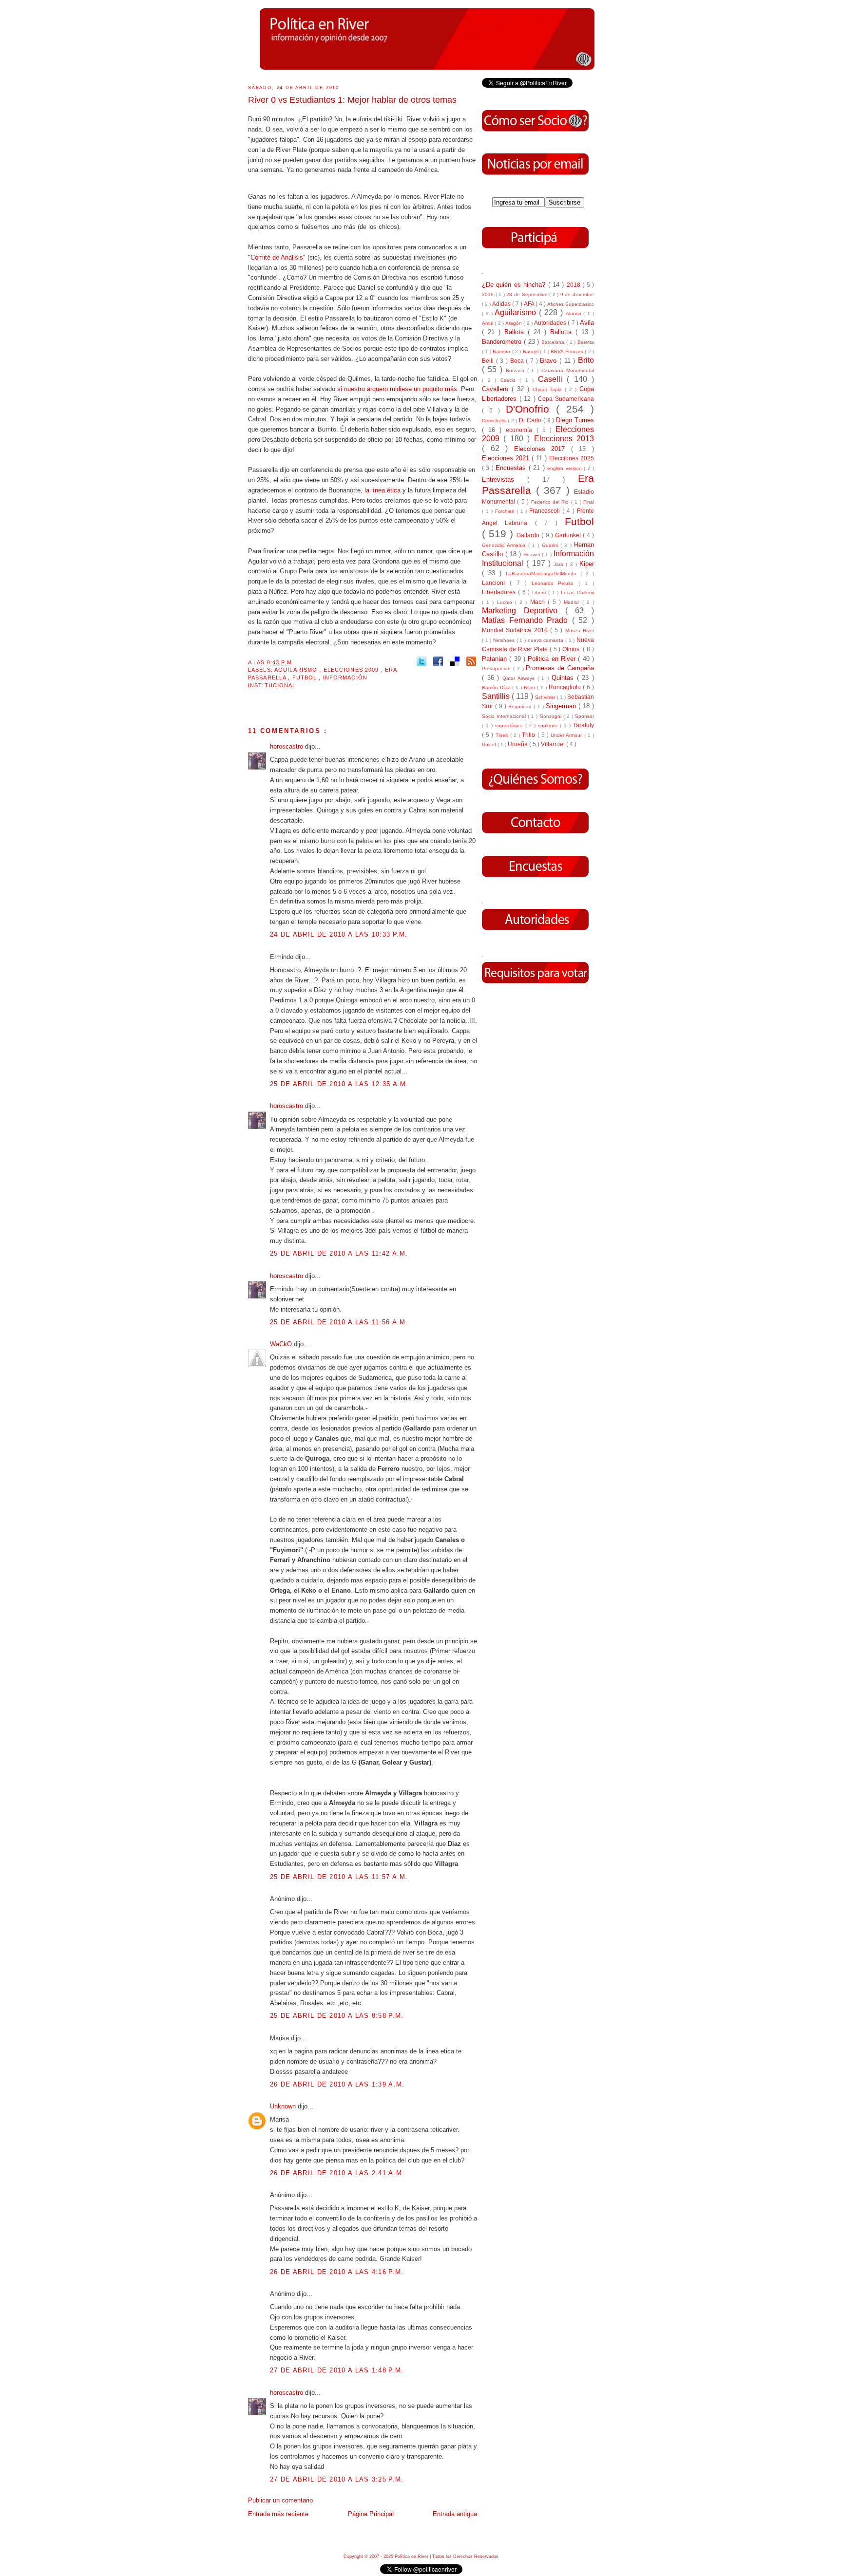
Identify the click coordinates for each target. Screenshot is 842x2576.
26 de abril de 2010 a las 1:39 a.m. (337, 2084)
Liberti (540, 592)
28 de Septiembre (528, 294)
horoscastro (287, 746)
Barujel (531, 351)
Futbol (306, 677)
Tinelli (503, 735)
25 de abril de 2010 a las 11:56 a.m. (339, 1322)
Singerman (562, 706)
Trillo (529, 735)
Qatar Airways (520, 678)
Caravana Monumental (568, 370)
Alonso (575, 313)
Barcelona (554, 342)
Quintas (564, 678)
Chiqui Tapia (549, 389)
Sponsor (584, 716)
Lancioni (496, 583)
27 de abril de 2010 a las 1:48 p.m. (337, 2370)
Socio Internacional (505, 716)
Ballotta (563, 332)
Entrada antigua (455, 2514)
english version (565, 468)
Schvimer (546, 697)
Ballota (516, 332)
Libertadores (500, 592)
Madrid (573, 602)
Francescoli (546, 511)
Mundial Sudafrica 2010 (516, 630)
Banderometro (503, 342)
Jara (560, 564)
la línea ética (383, 490)
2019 (489, 294)
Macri (539, 602)
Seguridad (521, 706)
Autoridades (551, 323)
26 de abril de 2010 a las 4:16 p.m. (337, 2272)
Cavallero (497, 389)
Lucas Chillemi (577, 592)
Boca (518, 361)
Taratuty (584, 725)
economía (521, 430)
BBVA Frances (568, 351)
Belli (489, 361)
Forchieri (506, 511)
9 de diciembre (577, 294)
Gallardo (529, 535)
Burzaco (517, 370)
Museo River (580, 630)
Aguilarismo (297, 670)
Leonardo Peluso (555, 583)
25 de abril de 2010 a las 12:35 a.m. (339, 1084)
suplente (549, 725)
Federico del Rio (551, 502)
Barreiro (502, 351)
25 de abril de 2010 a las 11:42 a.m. (339, 1253)
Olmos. (573, 649)
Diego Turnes (575, 420)
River (530, 687)
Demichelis (495, 421)
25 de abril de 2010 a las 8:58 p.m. (337, 2016)
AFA (530, 304)
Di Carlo (531, 420)
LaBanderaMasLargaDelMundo (543, 573)
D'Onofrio (531, 409)
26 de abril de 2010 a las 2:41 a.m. (337, 2173)
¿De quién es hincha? (515, 285)
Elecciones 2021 (507, 458)
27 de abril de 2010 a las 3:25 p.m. (337, 2479)
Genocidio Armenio (505, 545)
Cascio (510, 380)
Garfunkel (569, 535)
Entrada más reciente (278, 2514)
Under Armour (567, 735)
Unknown (284, 2106)
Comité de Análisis (277, 257)
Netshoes (505, 640)
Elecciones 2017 (543, 449)
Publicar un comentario (280, 2500)
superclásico (510, 725)
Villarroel (554, 744)
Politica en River (553, 659)
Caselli (553, 379)
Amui (488, 323)
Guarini (551, 545)
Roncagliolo (566, 687)
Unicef (490, 744)
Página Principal (371, 2514)
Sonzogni (552, 716)
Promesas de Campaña (560, 668)
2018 (574, 285)
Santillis (497, 696)
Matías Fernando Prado (527, 620)
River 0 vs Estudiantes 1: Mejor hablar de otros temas (352, 100)
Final (589, 502)
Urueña (518, 744)
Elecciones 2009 (352, 670)
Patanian (496, 659)
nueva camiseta (546, 640)
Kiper (587, 564)
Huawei (533, 555)
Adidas (502, 304)
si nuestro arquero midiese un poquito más (397, 389)
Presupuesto (498, 668)
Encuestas (512, 468)
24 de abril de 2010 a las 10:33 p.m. (339, 934)
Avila (587, 323)
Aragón (514, 323)
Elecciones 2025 (572, 458)
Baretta (586, 342)
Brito (586, 360)
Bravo (550, 361)
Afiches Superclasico (571, 304)
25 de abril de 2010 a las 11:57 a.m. (339, 1877)
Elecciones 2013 (564, 439)
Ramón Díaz (497, 687)
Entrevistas (505, 479)
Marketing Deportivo (524, 611)
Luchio (506, 602)
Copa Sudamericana (566, 399)
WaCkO (282, 1344)
